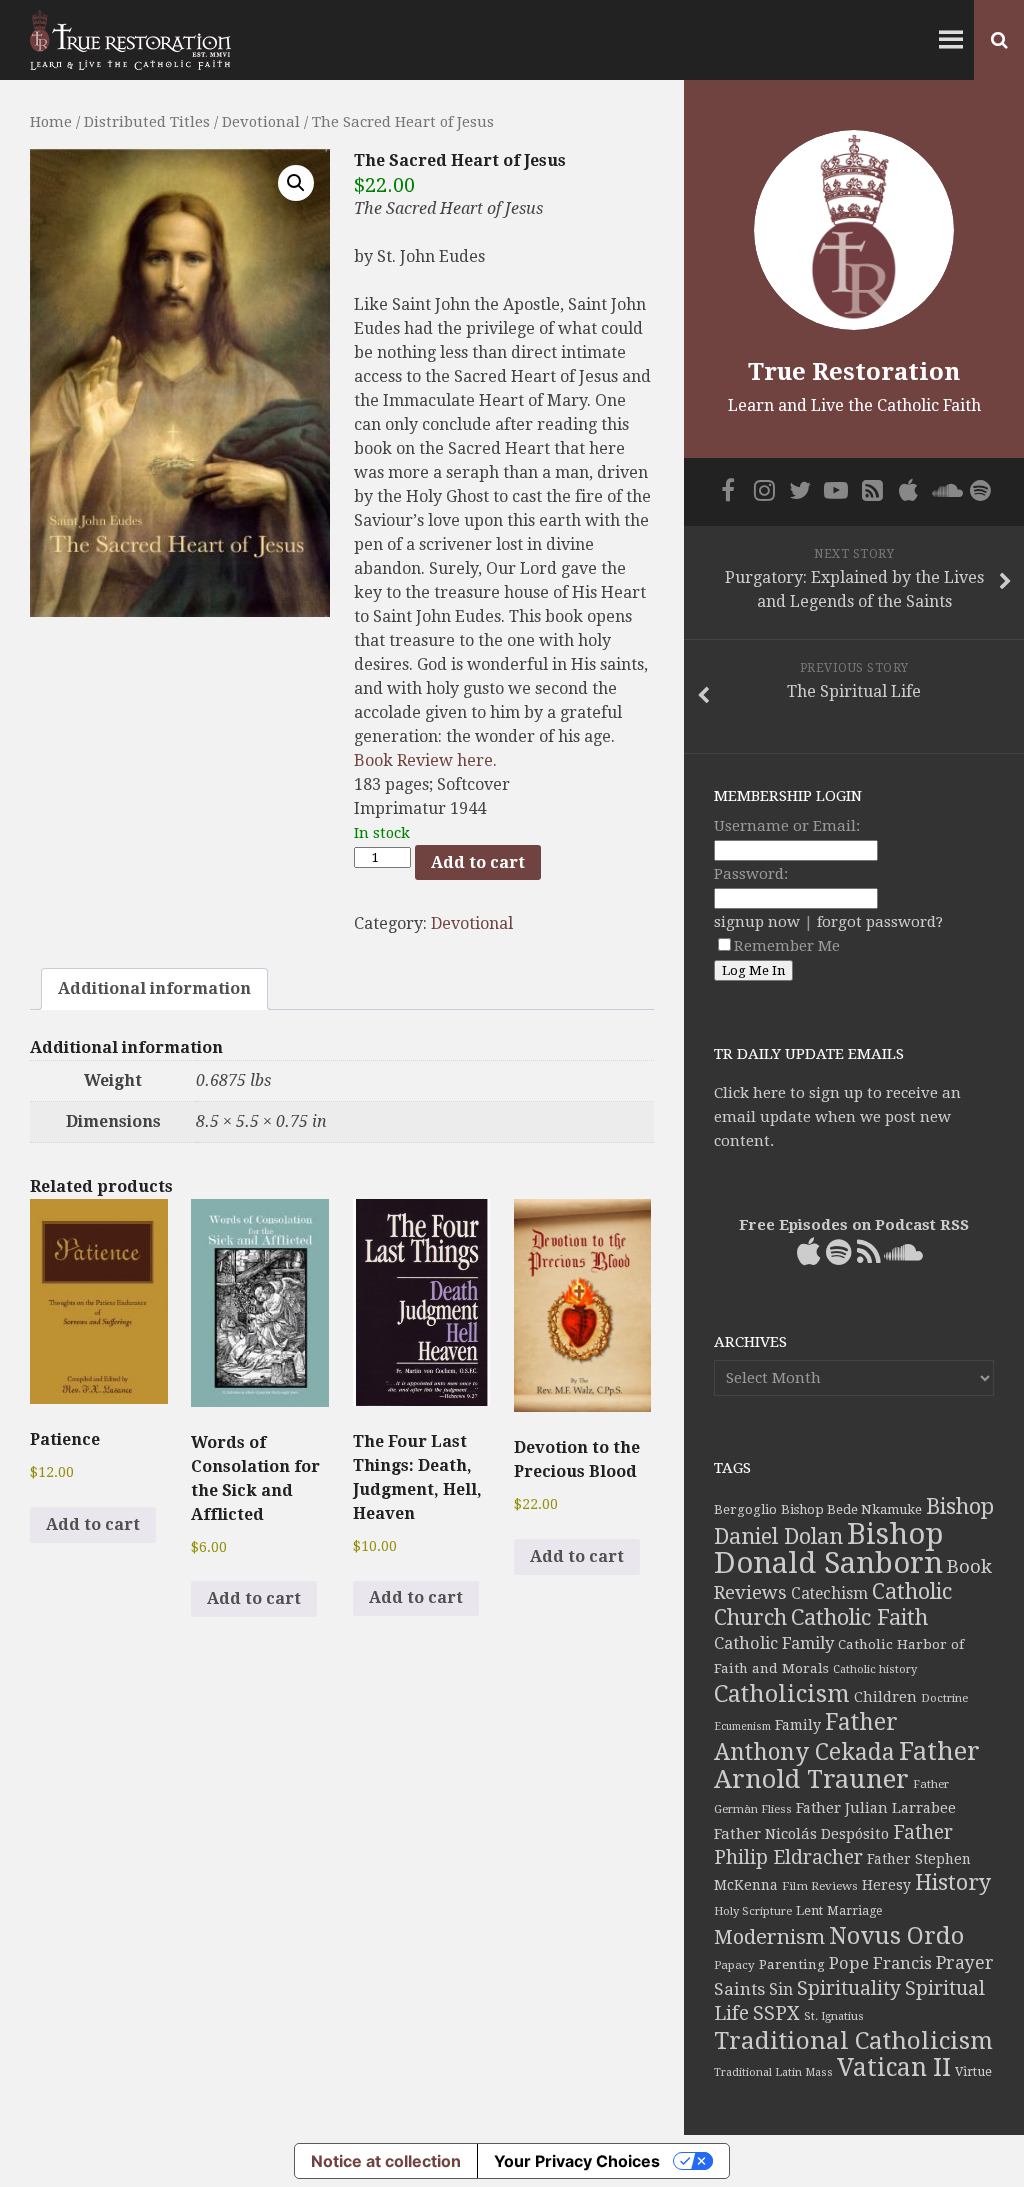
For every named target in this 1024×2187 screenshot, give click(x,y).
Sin (781, 1989)
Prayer (965, 1963)
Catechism (829, 1594)
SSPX (776, 2013)
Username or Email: (787, 826)
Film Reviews (820, 1886)
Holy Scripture (753, 1911)
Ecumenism (742, 1726)
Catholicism (782, 1694)
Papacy (734, 1965)
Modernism (769, 1937)
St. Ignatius (834, 2016)
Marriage (854, 1911)
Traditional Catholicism (853, 2041)
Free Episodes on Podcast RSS (854, 1225)
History (953, 1882)
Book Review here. (425, 760)
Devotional (261, 122)
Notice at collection (386, 2161)
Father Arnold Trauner (847, 1765)
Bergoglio (745, 1509)
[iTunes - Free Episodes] (908, 490)
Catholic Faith (859, 1617)
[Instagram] (764, 490)
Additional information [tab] (154, 988)
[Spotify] (980, 490)
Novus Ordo (896, 1936)
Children (885, 1697)
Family (798, 1725)
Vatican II (894, 2067)
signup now (757, 922)
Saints (739, 1989)
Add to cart (478, 862)
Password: (751, 874)
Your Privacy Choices (577, 2161)
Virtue (973, 2071)
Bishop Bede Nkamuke (851, 1509)
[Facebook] (728, 490)
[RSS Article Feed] (872, 490)
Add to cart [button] (93, 1524)
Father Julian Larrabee (876, 1808)
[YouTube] (836, 490)
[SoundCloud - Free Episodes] (944, 490)
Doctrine (944, 1698)
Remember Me (787, 946)
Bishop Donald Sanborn (828, 1548)
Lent (809, 1910)
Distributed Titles (147, 122)
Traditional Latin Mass (773, 2072)
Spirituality (849, 1988)
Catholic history (875, 1669)
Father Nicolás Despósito (801, 1834)
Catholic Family (774, 1643)
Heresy (886, 1885)
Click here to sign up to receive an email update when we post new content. (837, 1117)
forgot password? (880, 922)
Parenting (792, 1964)
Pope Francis (880, 1963)
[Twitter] (800, 490)
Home (51, 122)
